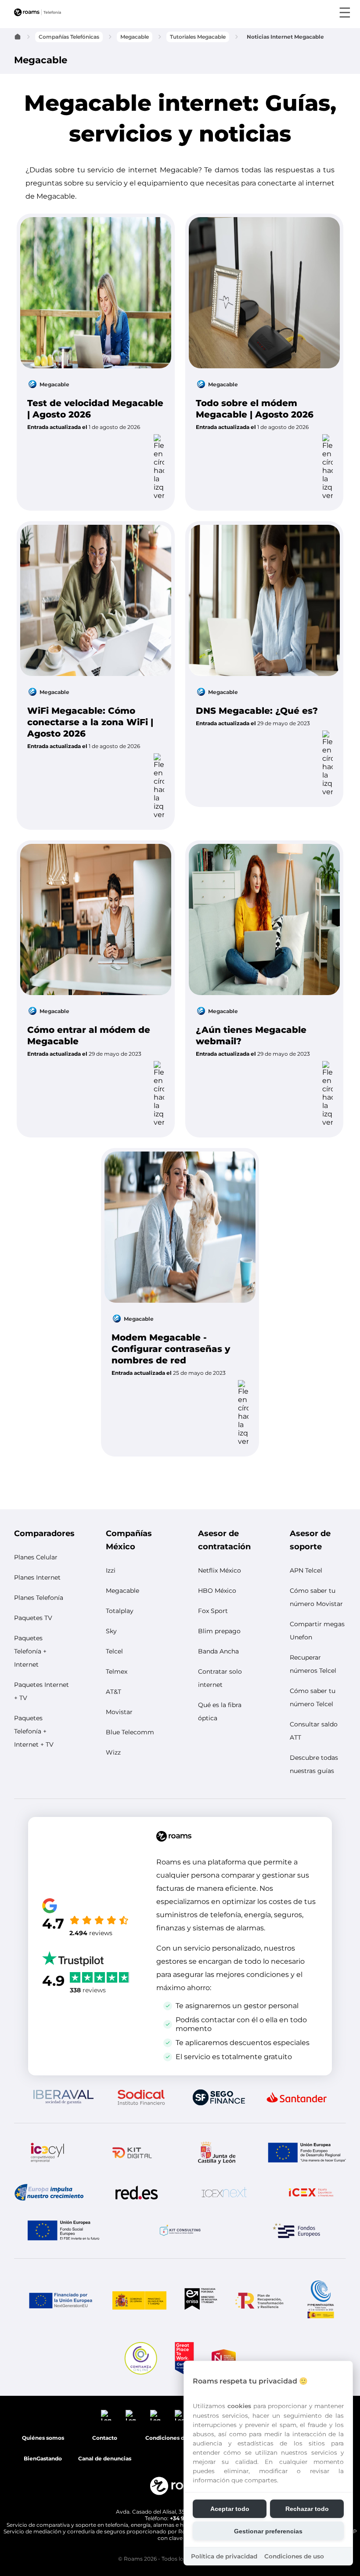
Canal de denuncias (105, 2458)
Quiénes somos (43, 2438)
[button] (96, 362)
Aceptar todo (230, 2509)
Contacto (105, 2438)
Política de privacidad (224, 2556)
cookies (239, 2406)
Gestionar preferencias (268, 2531)
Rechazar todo (307, 2509)
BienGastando (43, 2458)
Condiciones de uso (294, 2556)
